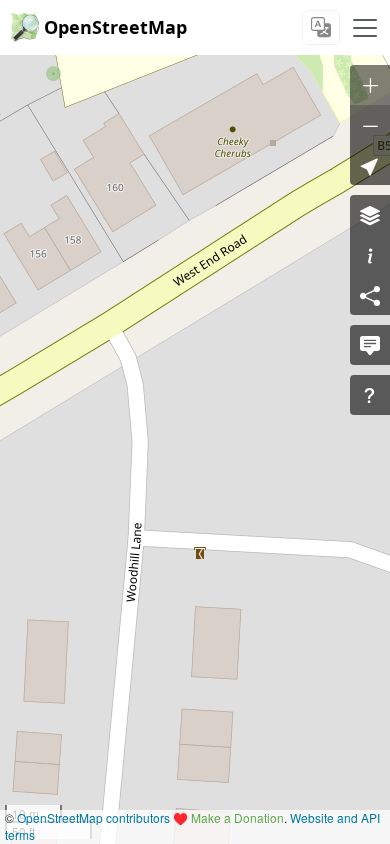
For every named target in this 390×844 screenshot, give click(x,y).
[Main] (365, 28)
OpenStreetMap (115, 27)
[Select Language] (321, 27)
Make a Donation (237, 817)
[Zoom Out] (370, 125)
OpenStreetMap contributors (93, 817)
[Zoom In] (370, 85)
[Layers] (370, 215)
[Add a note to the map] (370, 345)
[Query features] (370, 395)
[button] (370, 165)
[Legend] (370, 255)
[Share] (370, 295)
